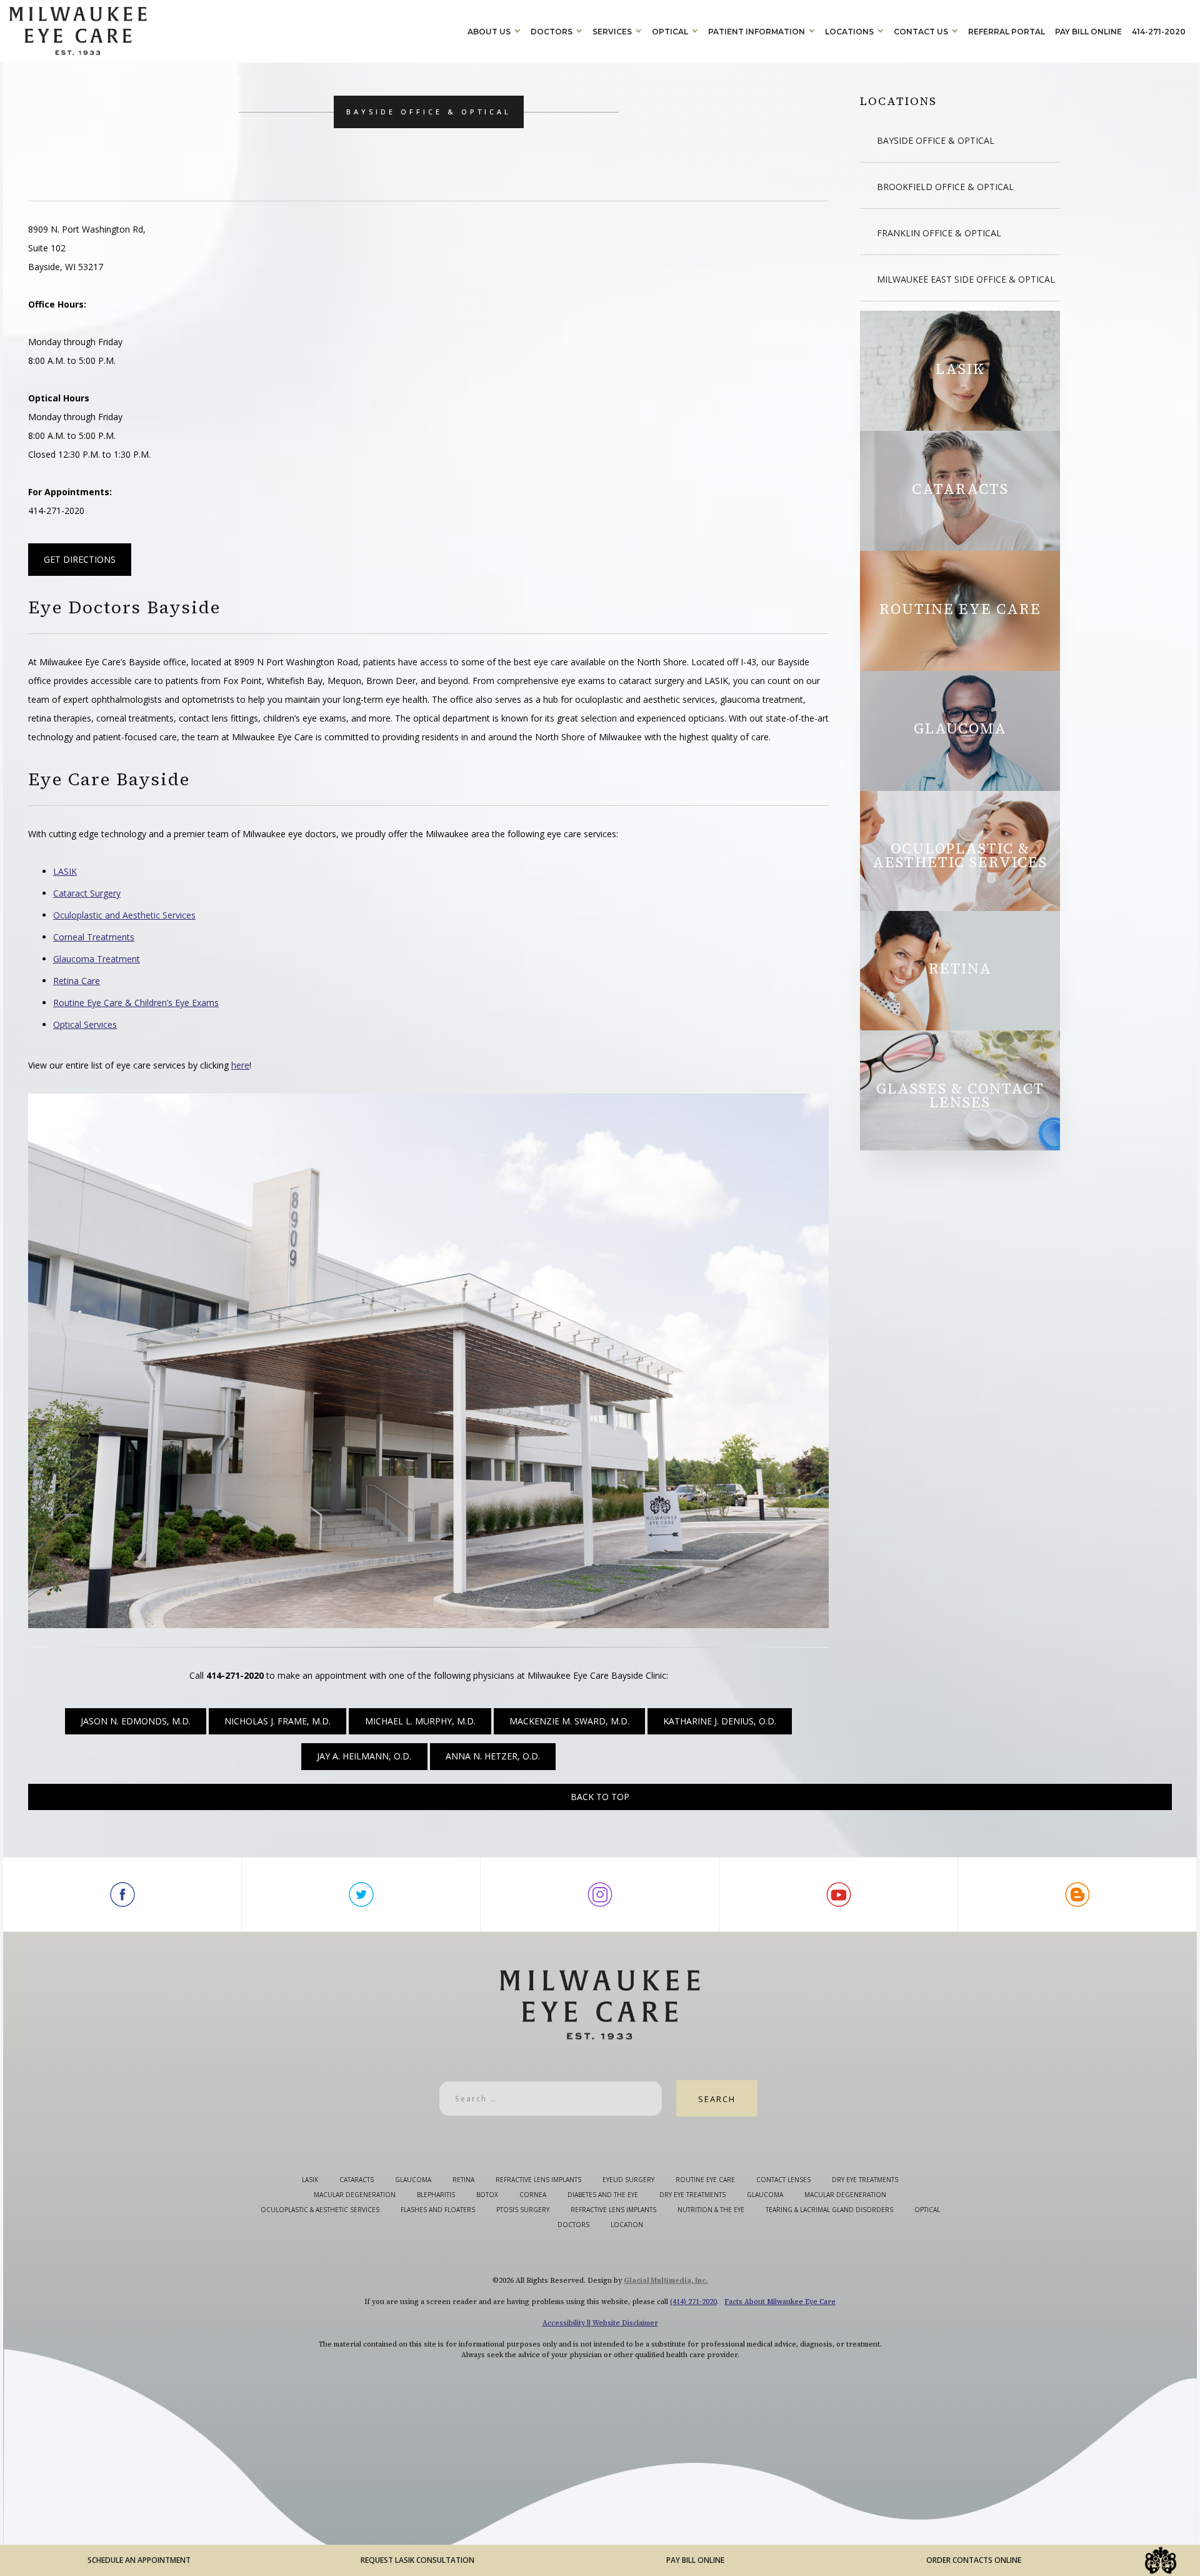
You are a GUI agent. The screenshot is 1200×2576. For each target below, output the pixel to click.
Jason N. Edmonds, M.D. (136, 1721)
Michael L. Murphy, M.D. (420, 1721)
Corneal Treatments (94, 937)
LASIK (65, 871)
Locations (849, 32)
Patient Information (757, 32)
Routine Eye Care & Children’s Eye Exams (136, 1003)
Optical (670, 32)
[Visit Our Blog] (1077, 1894)
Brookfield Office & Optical (945, 187)
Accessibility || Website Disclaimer (600, 2323)
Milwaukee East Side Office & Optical (966, 279)
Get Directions (80, 559)
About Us (489, 32)
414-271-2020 (1159, 32)
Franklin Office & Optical (939, 233)
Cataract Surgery (87, 893)
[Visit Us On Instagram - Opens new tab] (600, 1894)
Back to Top (600, 1797)
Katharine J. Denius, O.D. (720, 1721)
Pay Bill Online (1088, 32)
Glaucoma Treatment (97, 959)
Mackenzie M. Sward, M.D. (569, 1721)
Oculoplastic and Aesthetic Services (124, 915)
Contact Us (921, 32)
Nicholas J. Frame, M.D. (277, 1721)
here (240, 1065)
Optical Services (85, 1024)
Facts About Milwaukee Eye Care (780, 2302)
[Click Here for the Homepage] (236, 31)
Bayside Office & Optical (936, 140)
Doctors (552, 32)
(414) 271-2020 (693, 2302)
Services (612, 32)
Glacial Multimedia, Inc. (666, 2281)
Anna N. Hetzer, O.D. (493, 1756)
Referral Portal (1007, 32)
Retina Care (77, 981)
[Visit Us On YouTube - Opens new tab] (839, 1894)
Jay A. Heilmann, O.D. (364, 1756)
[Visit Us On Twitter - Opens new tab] (361, 1894)
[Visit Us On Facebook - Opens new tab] (122, 1894)
